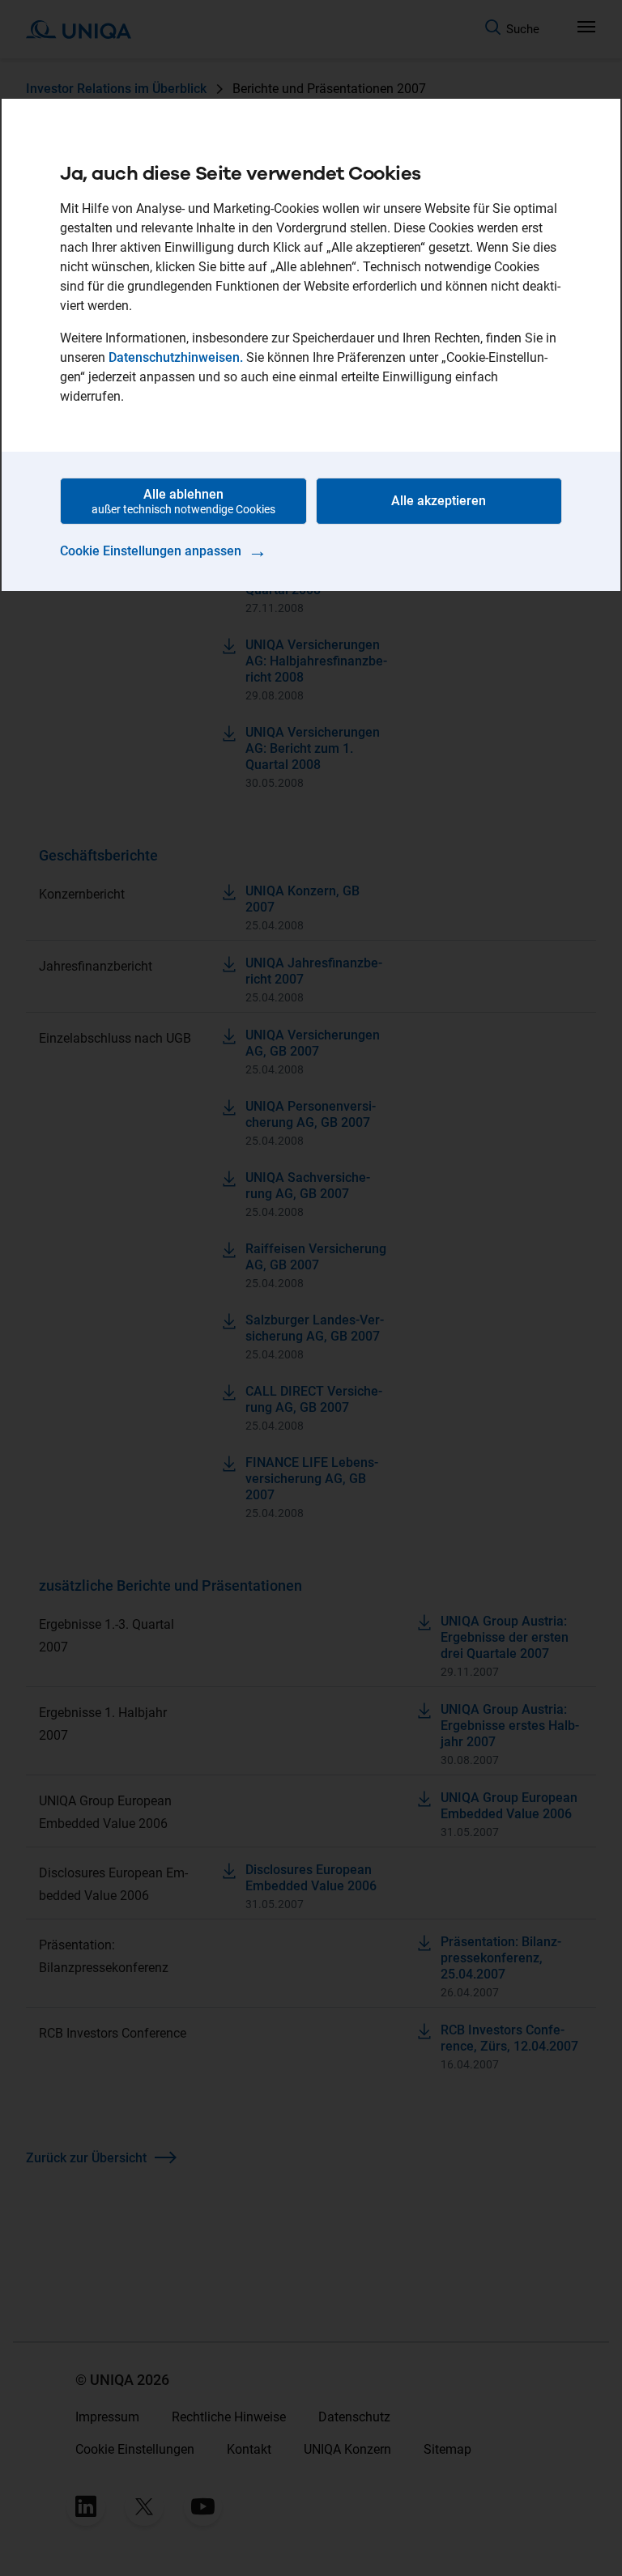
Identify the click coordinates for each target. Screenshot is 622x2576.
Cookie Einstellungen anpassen (164, 550)
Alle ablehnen (183, 501)
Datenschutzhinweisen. (176, 357)
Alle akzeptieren (439, 501)
